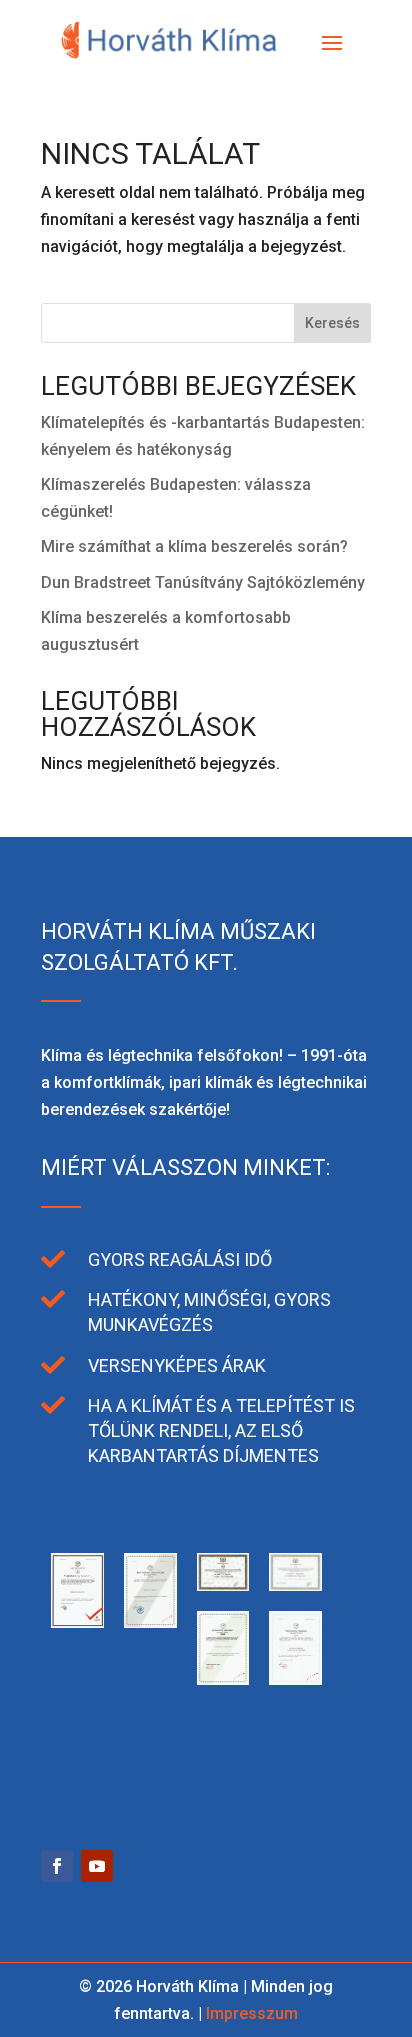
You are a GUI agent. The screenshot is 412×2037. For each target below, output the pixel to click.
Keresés (332, 323)
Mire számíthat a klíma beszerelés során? (194, 546)
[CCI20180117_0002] (295, 1679)
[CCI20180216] (223, 1679)
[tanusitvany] (77, 1622)
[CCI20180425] (295, 1585)
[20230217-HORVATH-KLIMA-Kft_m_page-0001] (77, 1774)
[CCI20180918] (223, 1585)
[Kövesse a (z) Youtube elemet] (97, 1866)
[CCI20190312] (150, 1622)
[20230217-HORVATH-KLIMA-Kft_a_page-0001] (150, 1774)
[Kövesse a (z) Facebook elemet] (57, 1866)
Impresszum (252, 2013)
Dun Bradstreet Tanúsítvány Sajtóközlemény (203, 582)
